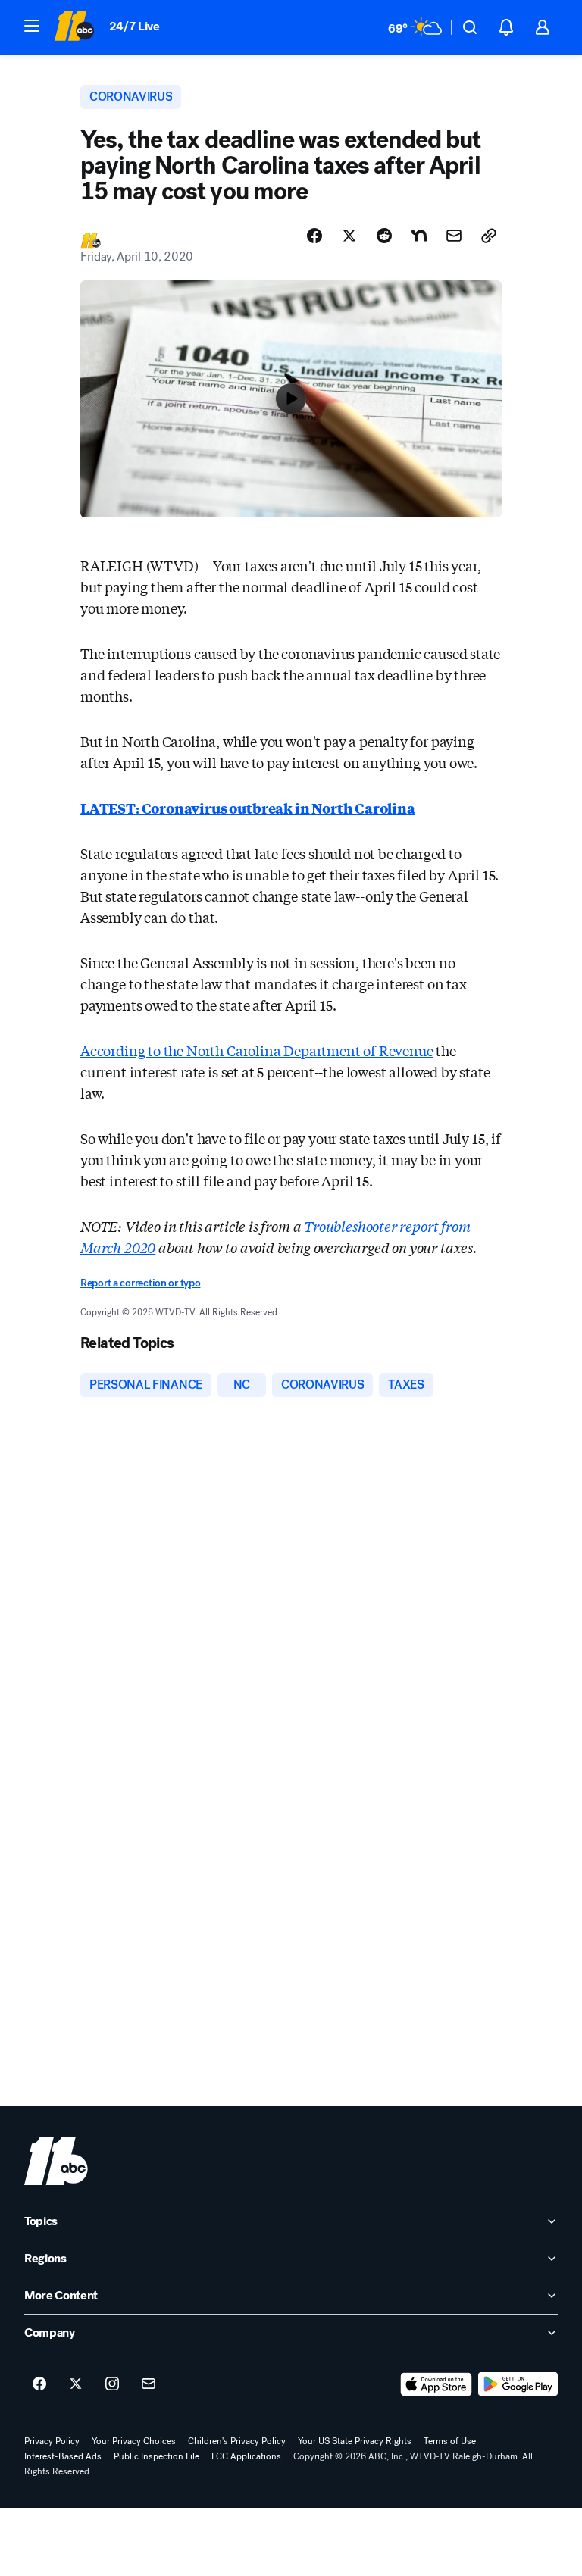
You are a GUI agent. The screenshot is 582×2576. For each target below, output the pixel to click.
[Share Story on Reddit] (384, 236)
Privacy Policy (52, 2441)
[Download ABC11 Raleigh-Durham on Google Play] (518, 2384)
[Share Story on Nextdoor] (419, 236)
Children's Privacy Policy (237, 2441)
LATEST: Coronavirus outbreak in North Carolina (248, 808)
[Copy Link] (489, 236)
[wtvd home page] (56, 2161)
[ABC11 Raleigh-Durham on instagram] (112, 2384)
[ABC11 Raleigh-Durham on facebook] (39, 2384)
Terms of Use (450, 2441)
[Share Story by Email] (454, 236)
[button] (32, 26)
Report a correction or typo (140, 1283)
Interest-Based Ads (63, 2456)
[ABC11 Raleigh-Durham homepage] (74, 27)
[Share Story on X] (349, 236)
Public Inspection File (156, 2456)
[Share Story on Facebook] (314, 236)
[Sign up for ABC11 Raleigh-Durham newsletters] (149, 2384)
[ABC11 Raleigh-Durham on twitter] (76, 2384)
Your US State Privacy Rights (355, 2441)
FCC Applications (246, 2456)
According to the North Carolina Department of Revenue (257, 1050)
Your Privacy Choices (134, 2441)
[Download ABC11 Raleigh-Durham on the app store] (436, 2384)
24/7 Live (135, 26)
